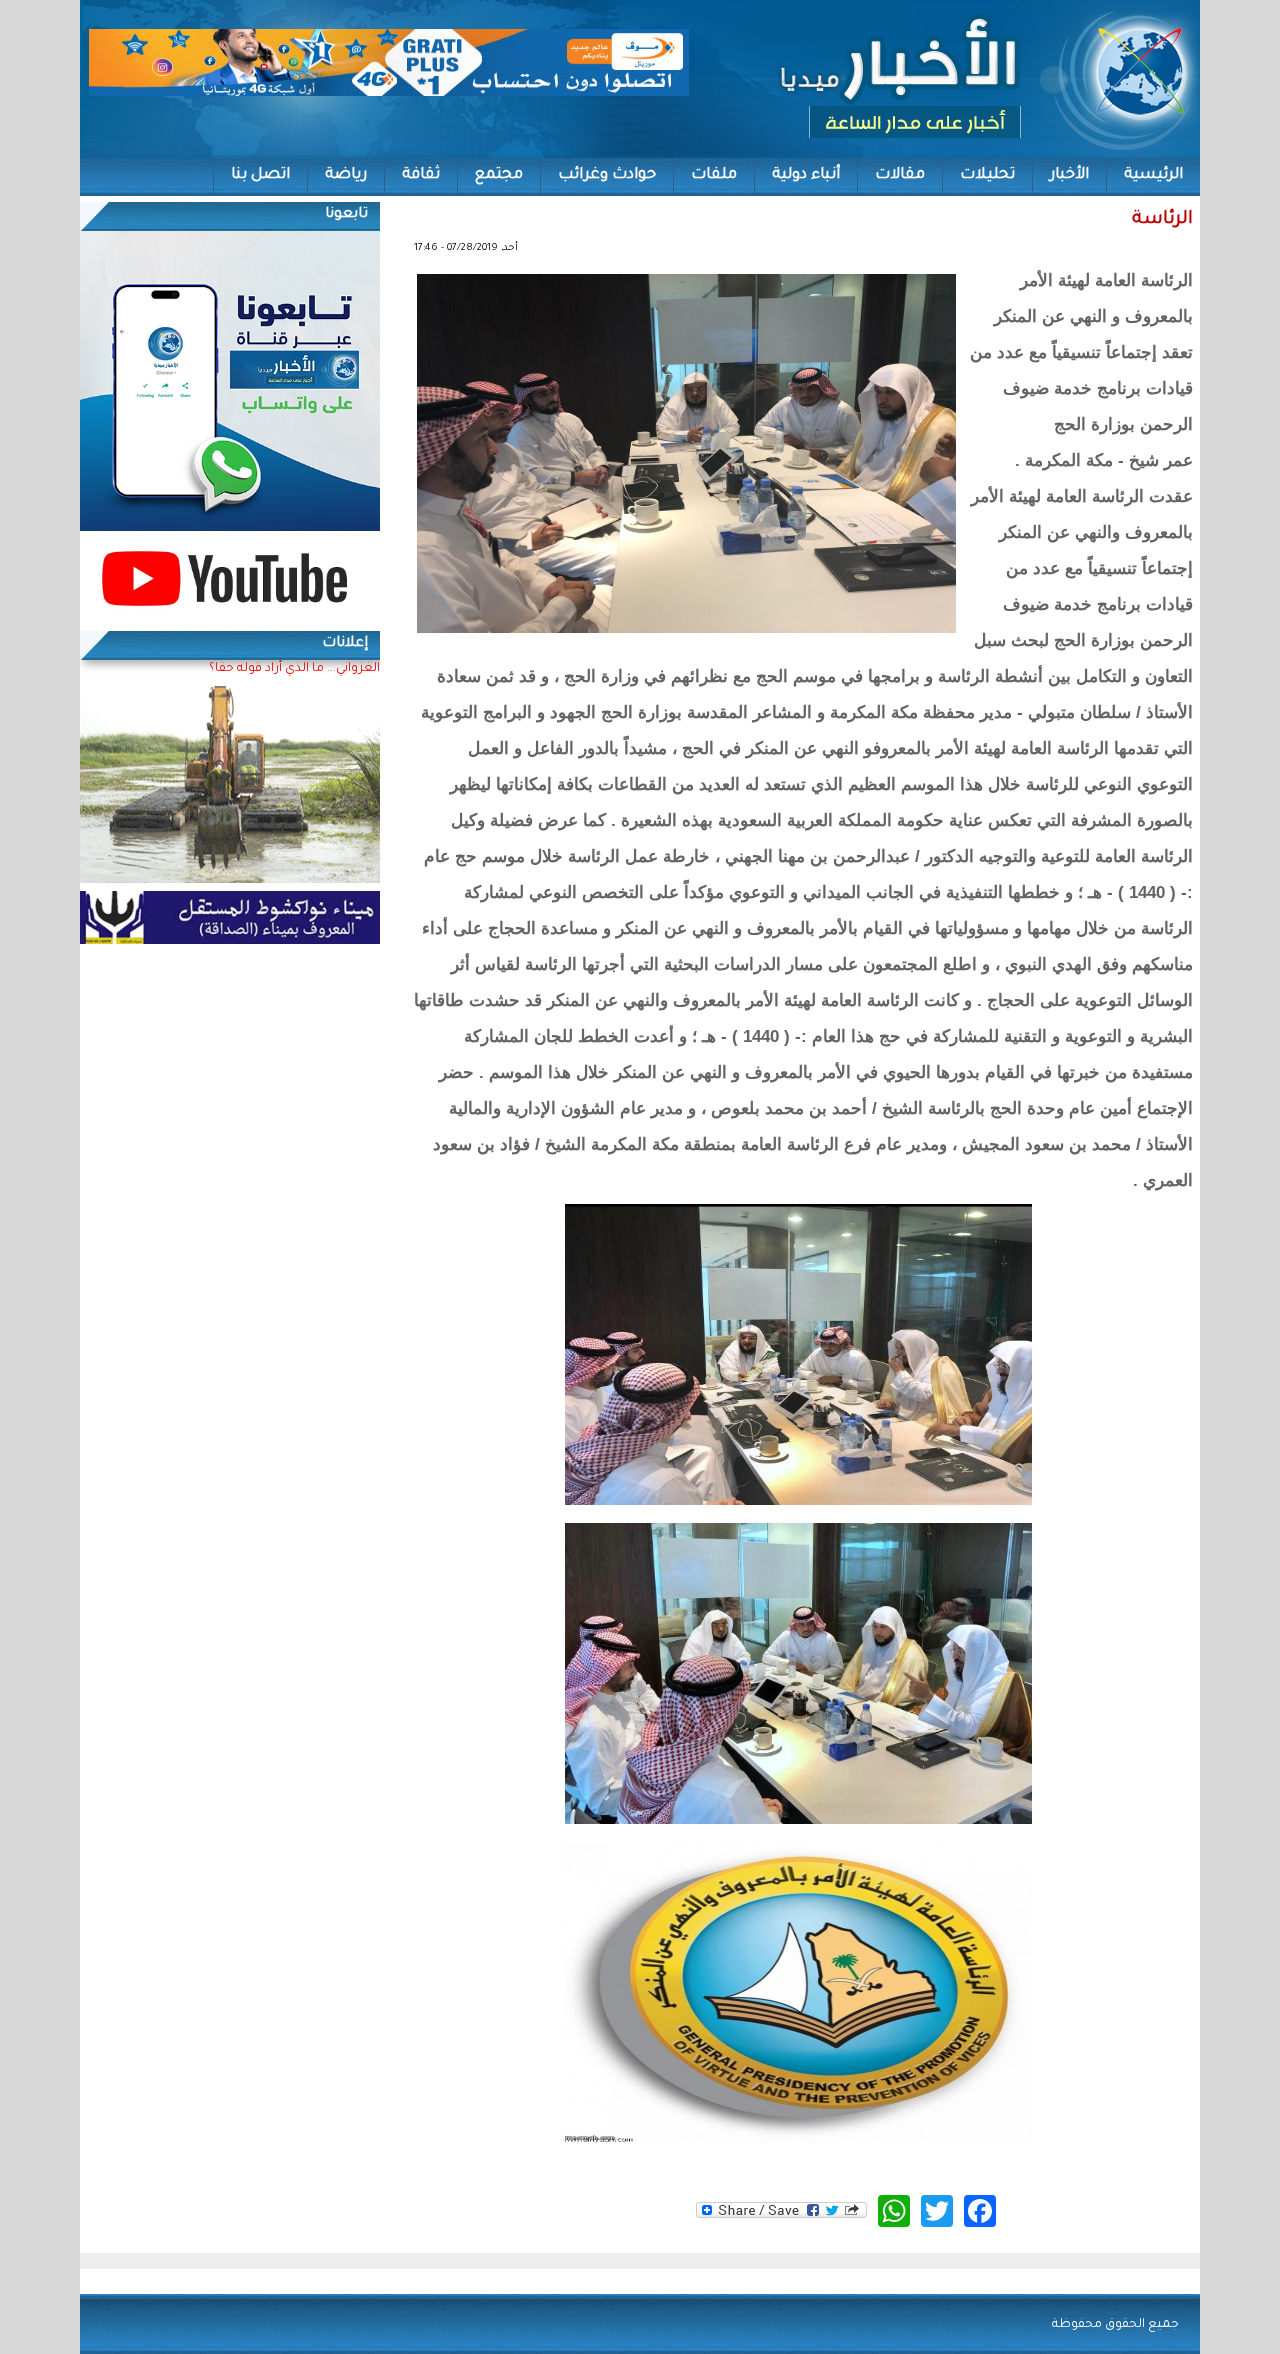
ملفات (714, 175)
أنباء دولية (806, 175)
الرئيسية (1153, 175)
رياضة (346, 175)
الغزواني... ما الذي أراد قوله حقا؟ (294, 669)
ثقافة (421, 175)
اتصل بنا (260, 175)
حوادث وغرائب (607, 175)
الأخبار (1069, 175)
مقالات (900, 175)
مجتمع (499, 175)
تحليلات (987, 175)
